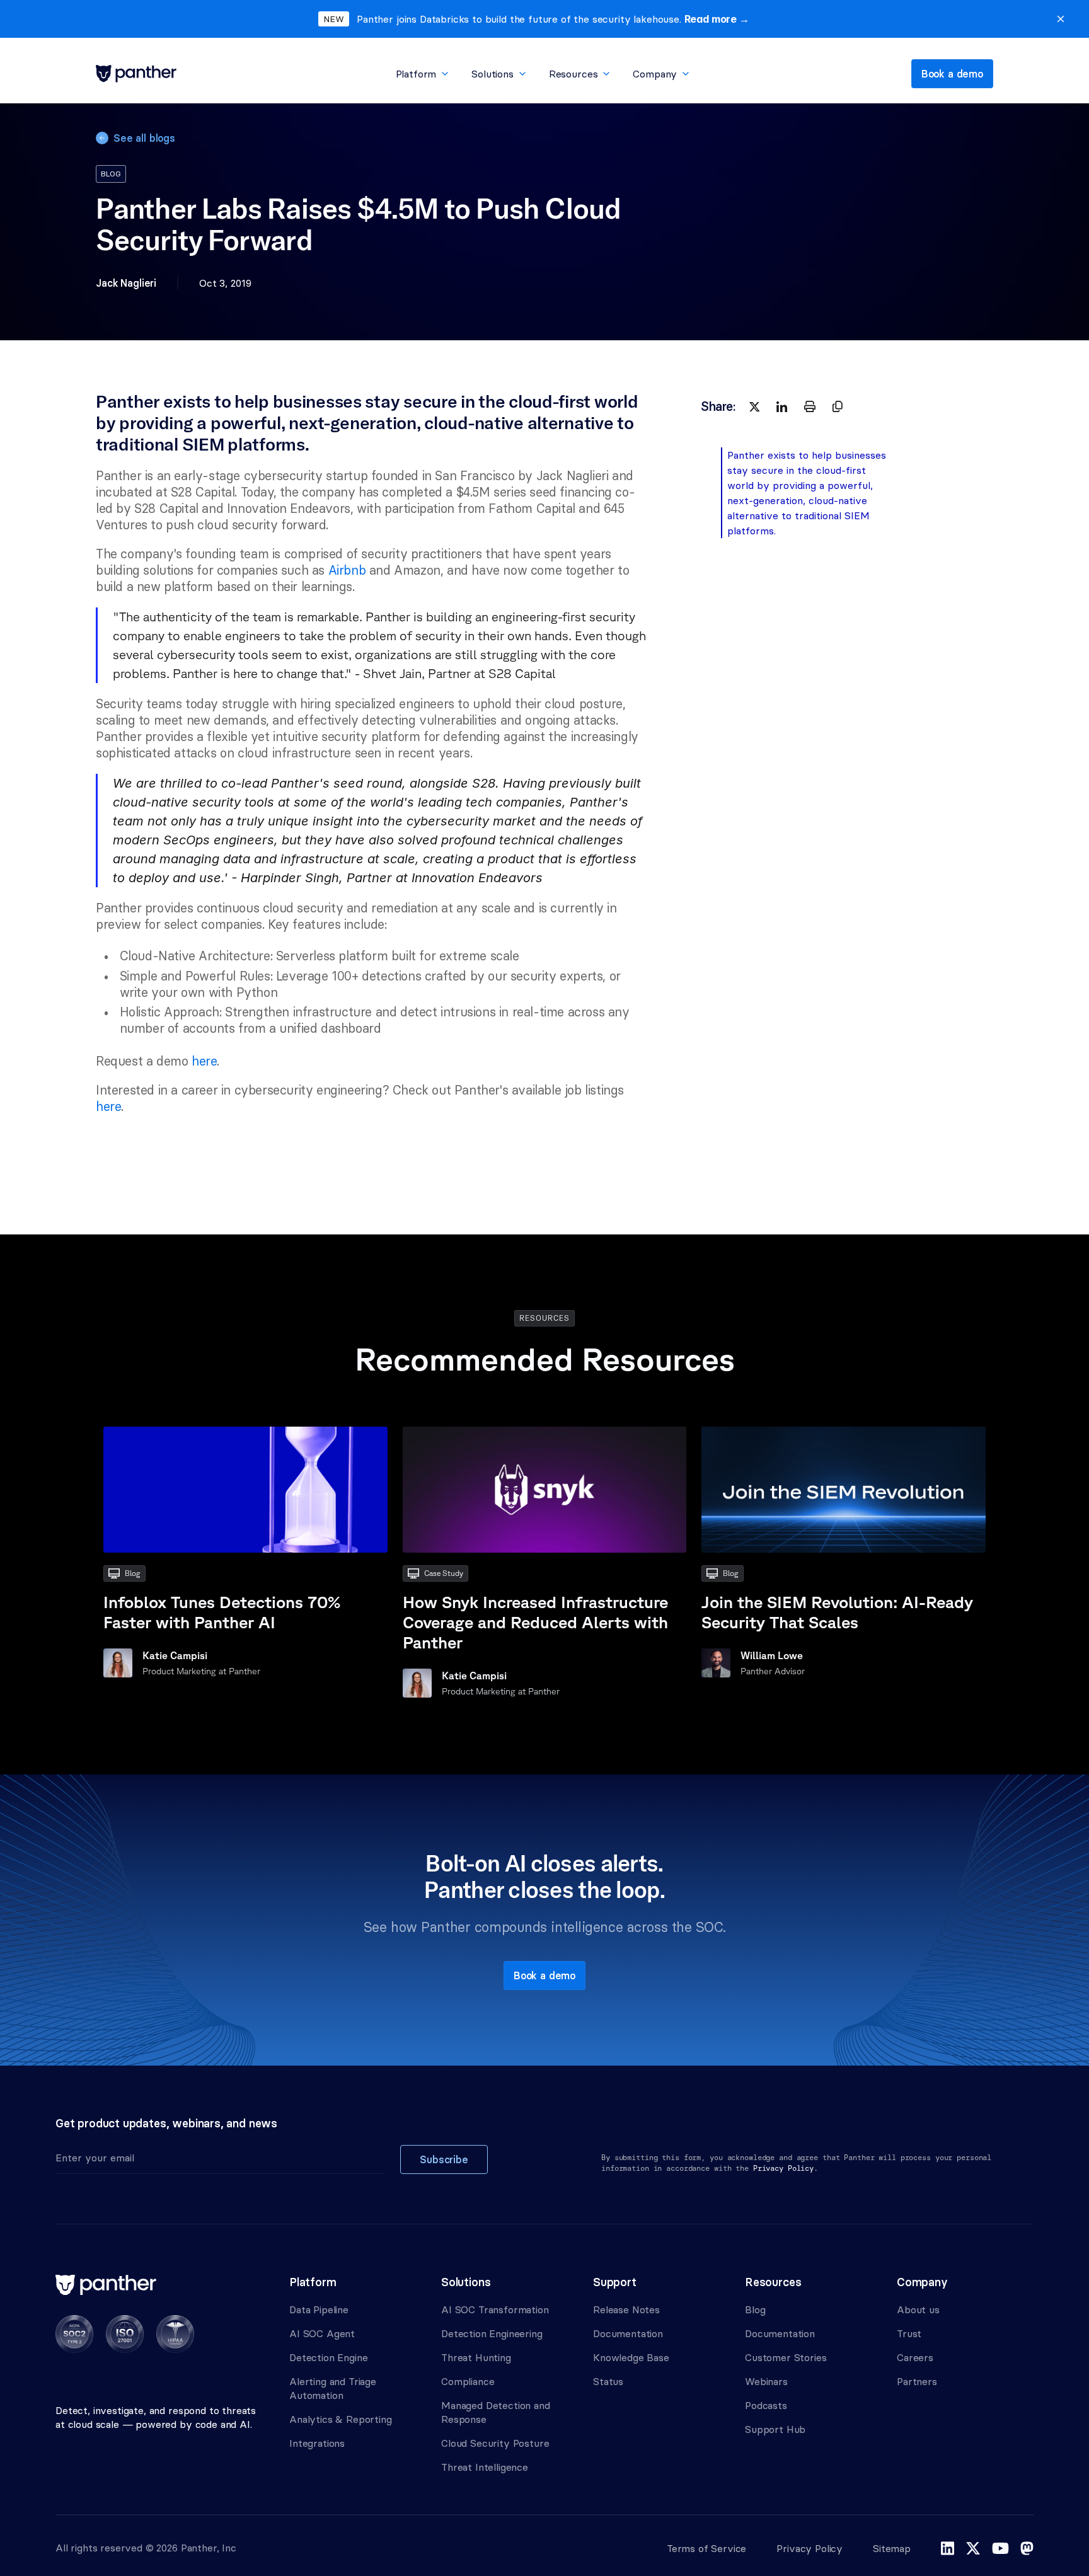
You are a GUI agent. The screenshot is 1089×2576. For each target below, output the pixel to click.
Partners (917, 2381)
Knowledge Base (631, 2357)
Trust (909, 2333)
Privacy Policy (810, 2548)
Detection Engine (328, 2357)
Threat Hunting (476, 2357)
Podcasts (766, 2405)
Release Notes (626, 2309)
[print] (810, 406)
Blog (755, 2309)
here (204, 1061)
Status (608, 2381)
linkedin (948, 2548)
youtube (1000, 2548)
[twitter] (754, 406)
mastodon (1027, 2548)
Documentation (628, 2333)
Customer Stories (786, 2357)
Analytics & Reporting (341, 2419)
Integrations (317, 2443)
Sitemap (892, 2548)
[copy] (838, 406)
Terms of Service (706, 2548)
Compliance (468, 2381)
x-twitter (973, 2548)
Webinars (766, 2381)
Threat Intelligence (485, 2467)
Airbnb (345, 570)
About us (918, 2309)
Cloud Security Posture (495, 2443)
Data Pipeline (319, 2309)
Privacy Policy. (786, 2168)
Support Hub (775, 2429)
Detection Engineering (492, 2333)
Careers (915, 2357)
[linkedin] (782, 406)
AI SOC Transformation (495, 2309)
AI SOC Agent (322, 2333)
